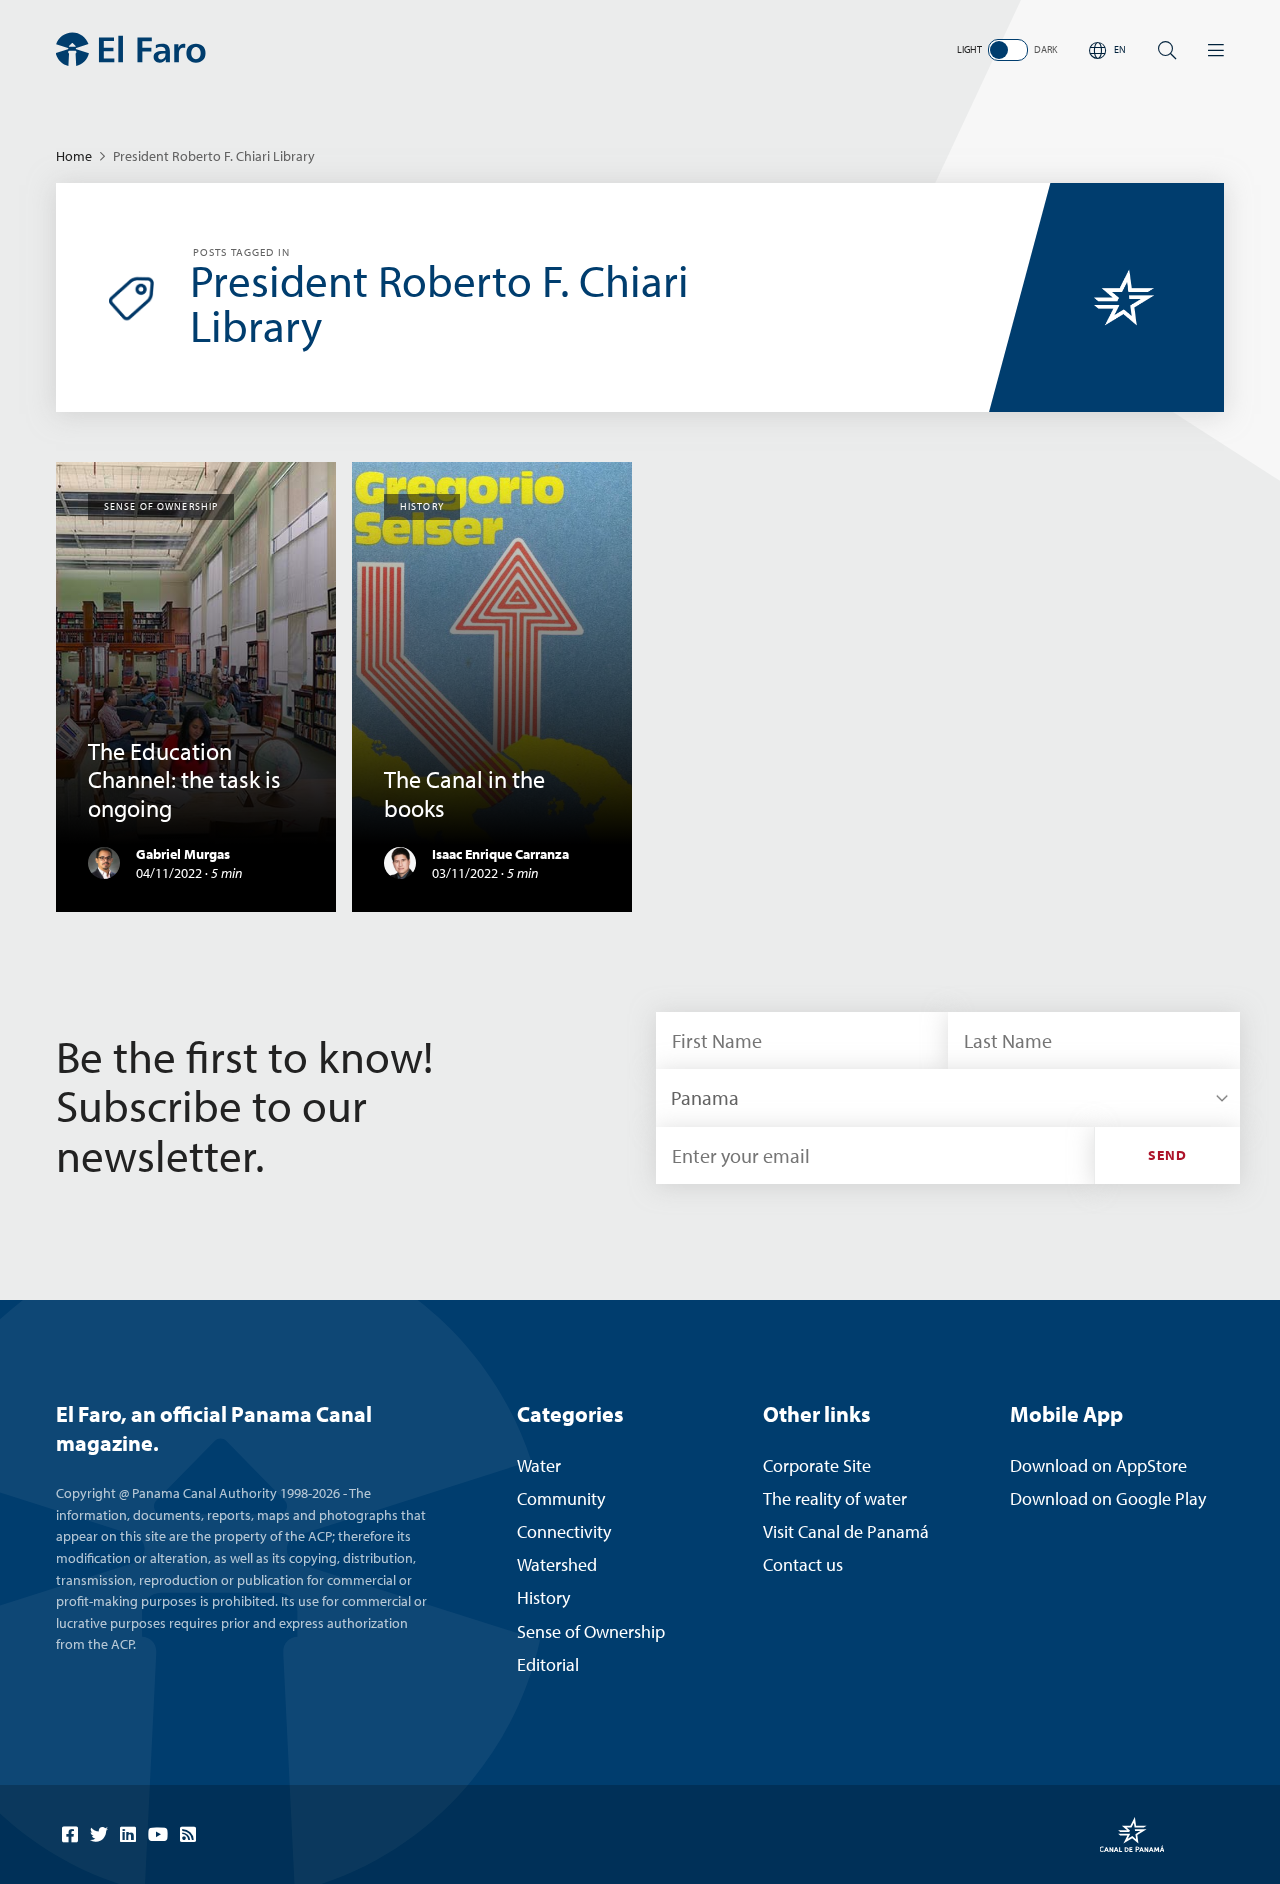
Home (74, 156)
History (543, 1597)
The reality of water (835, 1498)
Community (561, 1498)
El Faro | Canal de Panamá (131, 49)
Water (539, 1465)
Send (1167, 1155)
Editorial (548, 1664)
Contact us (803, 1564)
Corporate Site (817, 1465)
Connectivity (564, 1531)
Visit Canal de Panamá (846, 1531)
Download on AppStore (1098, 1465)
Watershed (557, 1564)
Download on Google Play (1108, 1498)
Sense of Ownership (591, 1631)
